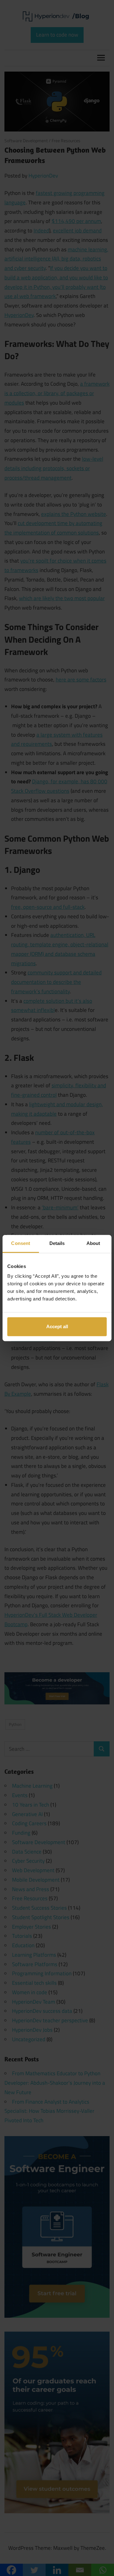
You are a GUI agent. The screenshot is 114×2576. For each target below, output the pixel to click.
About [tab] (93, 1243)
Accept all (57, 1326)
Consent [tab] (21, 1243)
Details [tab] (57, 1243)
